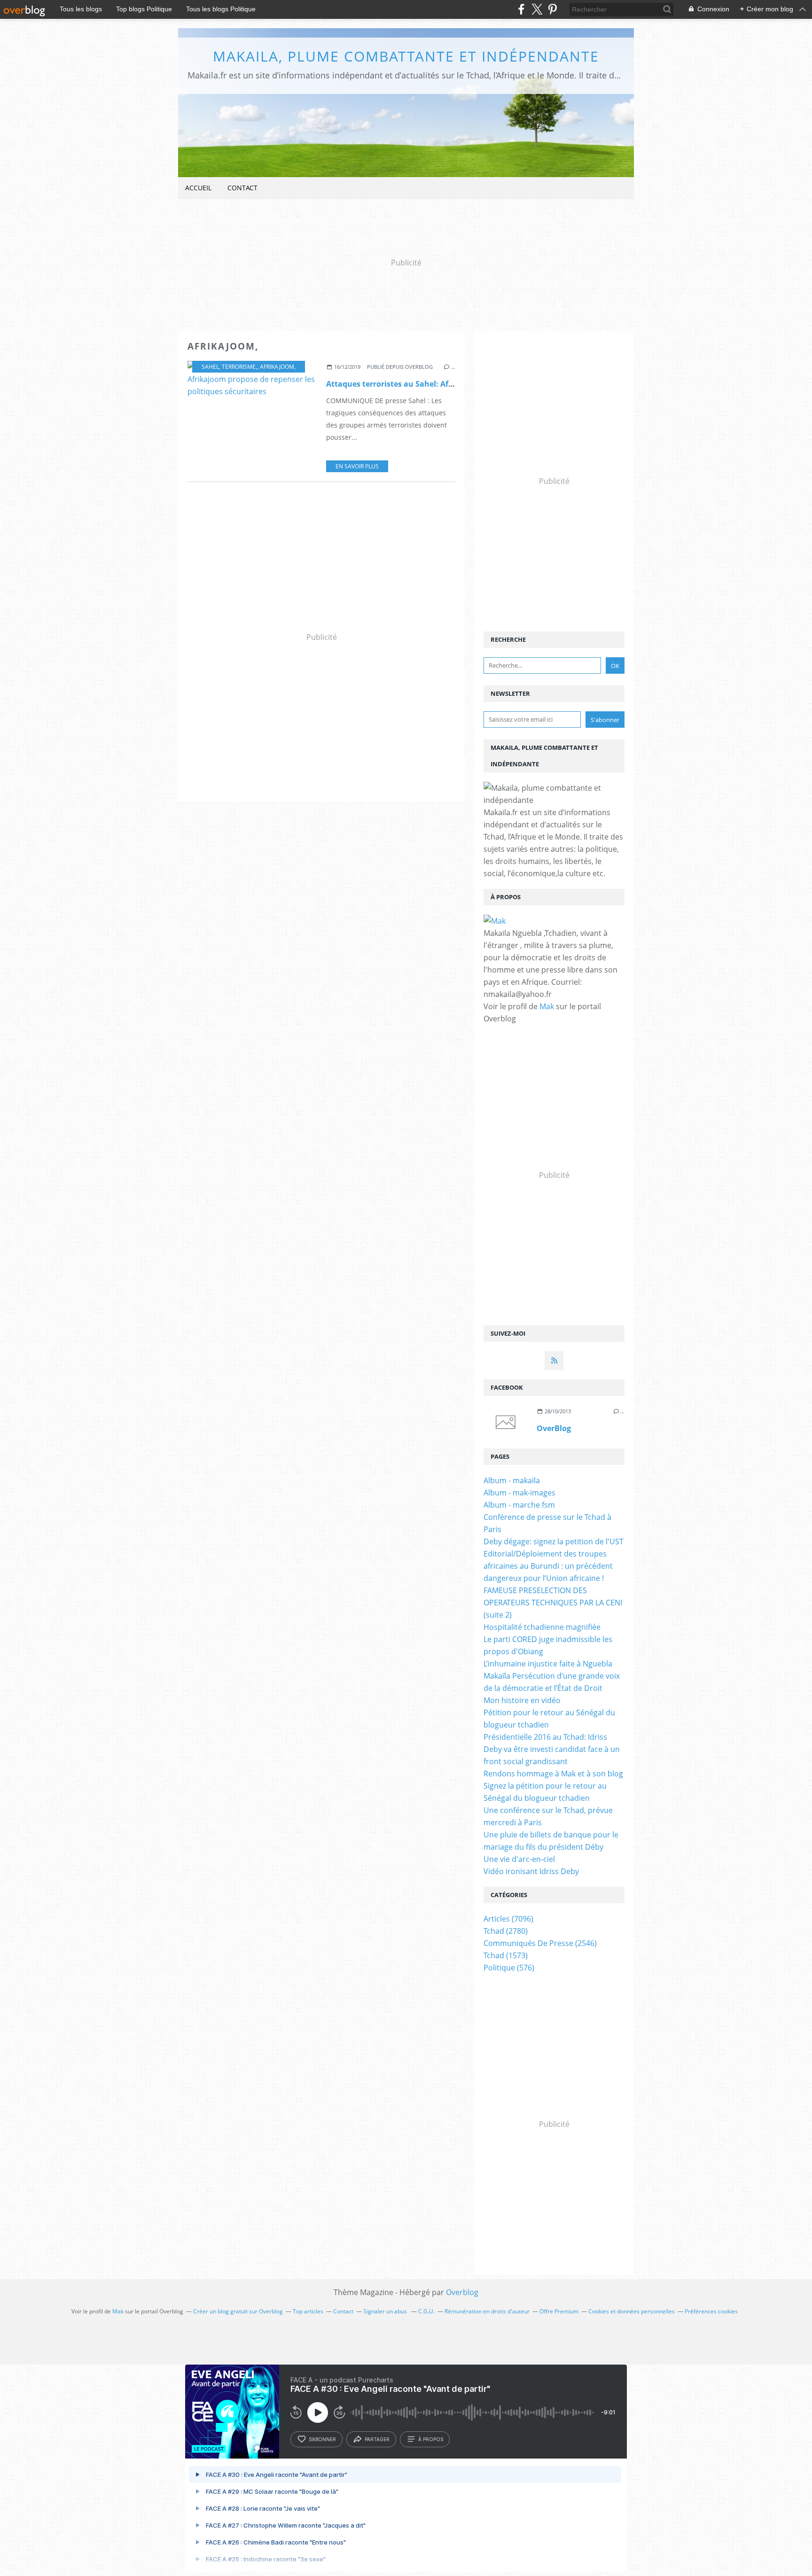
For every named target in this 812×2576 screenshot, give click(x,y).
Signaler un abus (386, 2311)
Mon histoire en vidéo (522, 1700)
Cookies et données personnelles (632, 2311)
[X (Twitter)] (537, 9)
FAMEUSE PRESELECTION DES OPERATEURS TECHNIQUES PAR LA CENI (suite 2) (553, 1603)
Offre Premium (559, 2311)
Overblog (462, 2292)
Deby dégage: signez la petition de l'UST (554, 1541)
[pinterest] (552, 9)
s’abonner (322, 2439)
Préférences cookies (711, 2311)
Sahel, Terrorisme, (229, 367)
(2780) (506, 1931)
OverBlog (554, 1428)
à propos (431, 2439)
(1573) (506, 1955)
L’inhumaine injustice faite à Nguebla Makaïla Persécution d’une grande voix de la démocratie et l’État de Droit (552, 1676)
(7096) (508, 1919)
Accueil (198, 188)
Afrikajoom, (278, 367)
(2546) (540, 1943)
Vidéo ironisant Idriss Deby (531, 1871)
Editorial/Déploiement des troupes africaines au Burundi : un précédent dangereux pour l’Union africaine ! (548, 1566)
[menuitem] (198, 188)
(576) (509, 1968)
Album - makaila (512, 1480)
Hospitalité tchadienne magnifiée (542, 1627)
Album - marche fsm (519, 1505)
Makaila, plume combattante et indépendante (406, 56)
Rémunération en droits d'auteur (487, 2311)
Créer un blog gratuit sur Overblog (238, 2311)
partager (377, 2439)
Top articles (308, 2311)
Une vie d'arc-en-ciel (519, 1859)
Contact (242, 188)
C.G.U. (426, 2311)
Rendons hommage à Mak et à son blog (553, 1774)
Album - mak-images (519, 1493)
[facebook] (521, 9)
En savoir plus (357, 466)
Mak (547, 1006)
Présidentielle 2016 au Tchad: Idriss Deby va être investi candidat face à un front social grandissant (552, 1749)
